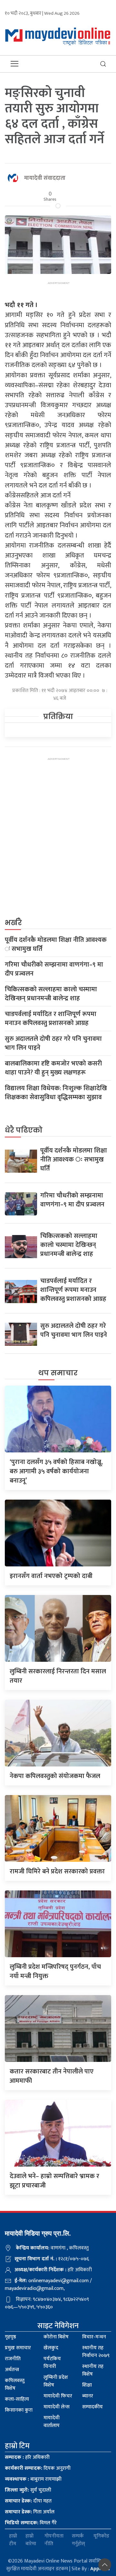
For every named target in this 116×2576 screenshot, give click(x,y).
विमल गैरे (31, 2523)
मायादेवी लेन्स (57, 2407)
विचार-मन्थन (94, 2337)
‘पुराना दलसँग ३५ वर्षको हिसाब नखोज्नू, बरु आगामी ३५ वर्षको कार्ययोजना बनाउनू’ (56, 1471)
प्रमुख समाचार (18, 2348)
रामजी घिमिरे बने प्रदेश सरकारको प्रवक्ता (57, 1871)
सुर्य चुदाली (28, 2490)
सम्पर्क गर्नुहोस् (78, 2540)
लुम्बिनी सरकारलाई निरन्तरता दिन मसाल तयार (58, 1676)
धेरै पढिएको (24, 1130)
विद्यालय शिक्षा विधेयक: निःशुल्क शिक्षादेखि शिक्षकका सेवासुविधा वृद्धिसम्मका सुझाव (56, 1093)
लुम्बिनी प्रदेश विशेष (56, 2381)
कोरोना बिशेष (56, 2337)
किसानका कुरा (19, 2410)
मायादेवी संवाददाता (45, 178)
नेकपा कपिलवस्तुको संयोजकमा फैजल (55, 1776)
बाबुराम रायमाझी (33, 2479)
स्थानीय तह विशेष (93, 2370)
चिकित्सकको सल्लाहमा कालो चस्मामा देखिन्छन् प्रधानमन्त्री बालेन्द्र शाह (51, 994)
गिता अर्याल (30, 2512)
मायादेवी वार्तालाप (52, 2422)
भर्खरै (13, 923)
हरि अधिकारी (27, 2457)
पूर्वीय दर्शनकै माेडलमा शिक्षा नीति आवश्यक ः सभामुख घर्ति (56, 944)
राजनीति (13, 2359)
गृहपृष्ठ (10, 2337)
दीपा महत (28, 2501)
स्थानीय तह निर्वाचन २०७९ (96, 2352)
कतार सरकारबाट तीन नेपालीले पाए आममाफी (52, 2076)
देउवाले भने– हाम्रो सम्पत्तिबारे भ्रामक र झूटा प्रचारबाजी (54, 2181)
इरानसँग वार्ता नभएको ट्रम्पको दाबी (51, 1576)
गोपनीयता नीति (54, 2540)
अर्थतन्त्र (12, 2370)
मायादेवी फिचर (58, 2396)
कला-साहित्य (17, 2399)
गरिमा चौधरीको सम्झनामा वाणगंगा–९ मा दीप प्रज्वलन (54, 969)
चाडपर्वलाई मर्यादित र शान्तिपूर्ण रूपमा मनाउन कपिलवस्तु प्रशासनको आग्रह (51, 1019)
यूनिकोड (101, 2536)
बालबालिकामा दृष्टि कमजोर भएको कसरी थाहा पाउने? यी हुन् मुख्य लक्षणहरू (53, 1068)
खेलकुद (51, 2348)
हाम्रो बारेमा (31, 2540)
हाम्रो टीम (13, 2540)
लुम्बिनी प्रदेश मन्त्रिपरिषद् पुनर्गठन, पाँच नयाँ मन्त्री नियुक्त (55, 1971)
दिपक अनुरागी (38, 2468)
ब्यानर (88, 2396)
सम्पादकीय (92, 2407)
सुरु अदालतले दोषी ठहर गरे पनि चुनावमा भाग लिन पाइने (53, 1043)
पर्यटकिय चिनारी (52, 2363)
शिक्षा (87, 2385)
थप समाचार (58, 1373)
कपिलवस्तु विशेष (15, 2384)
